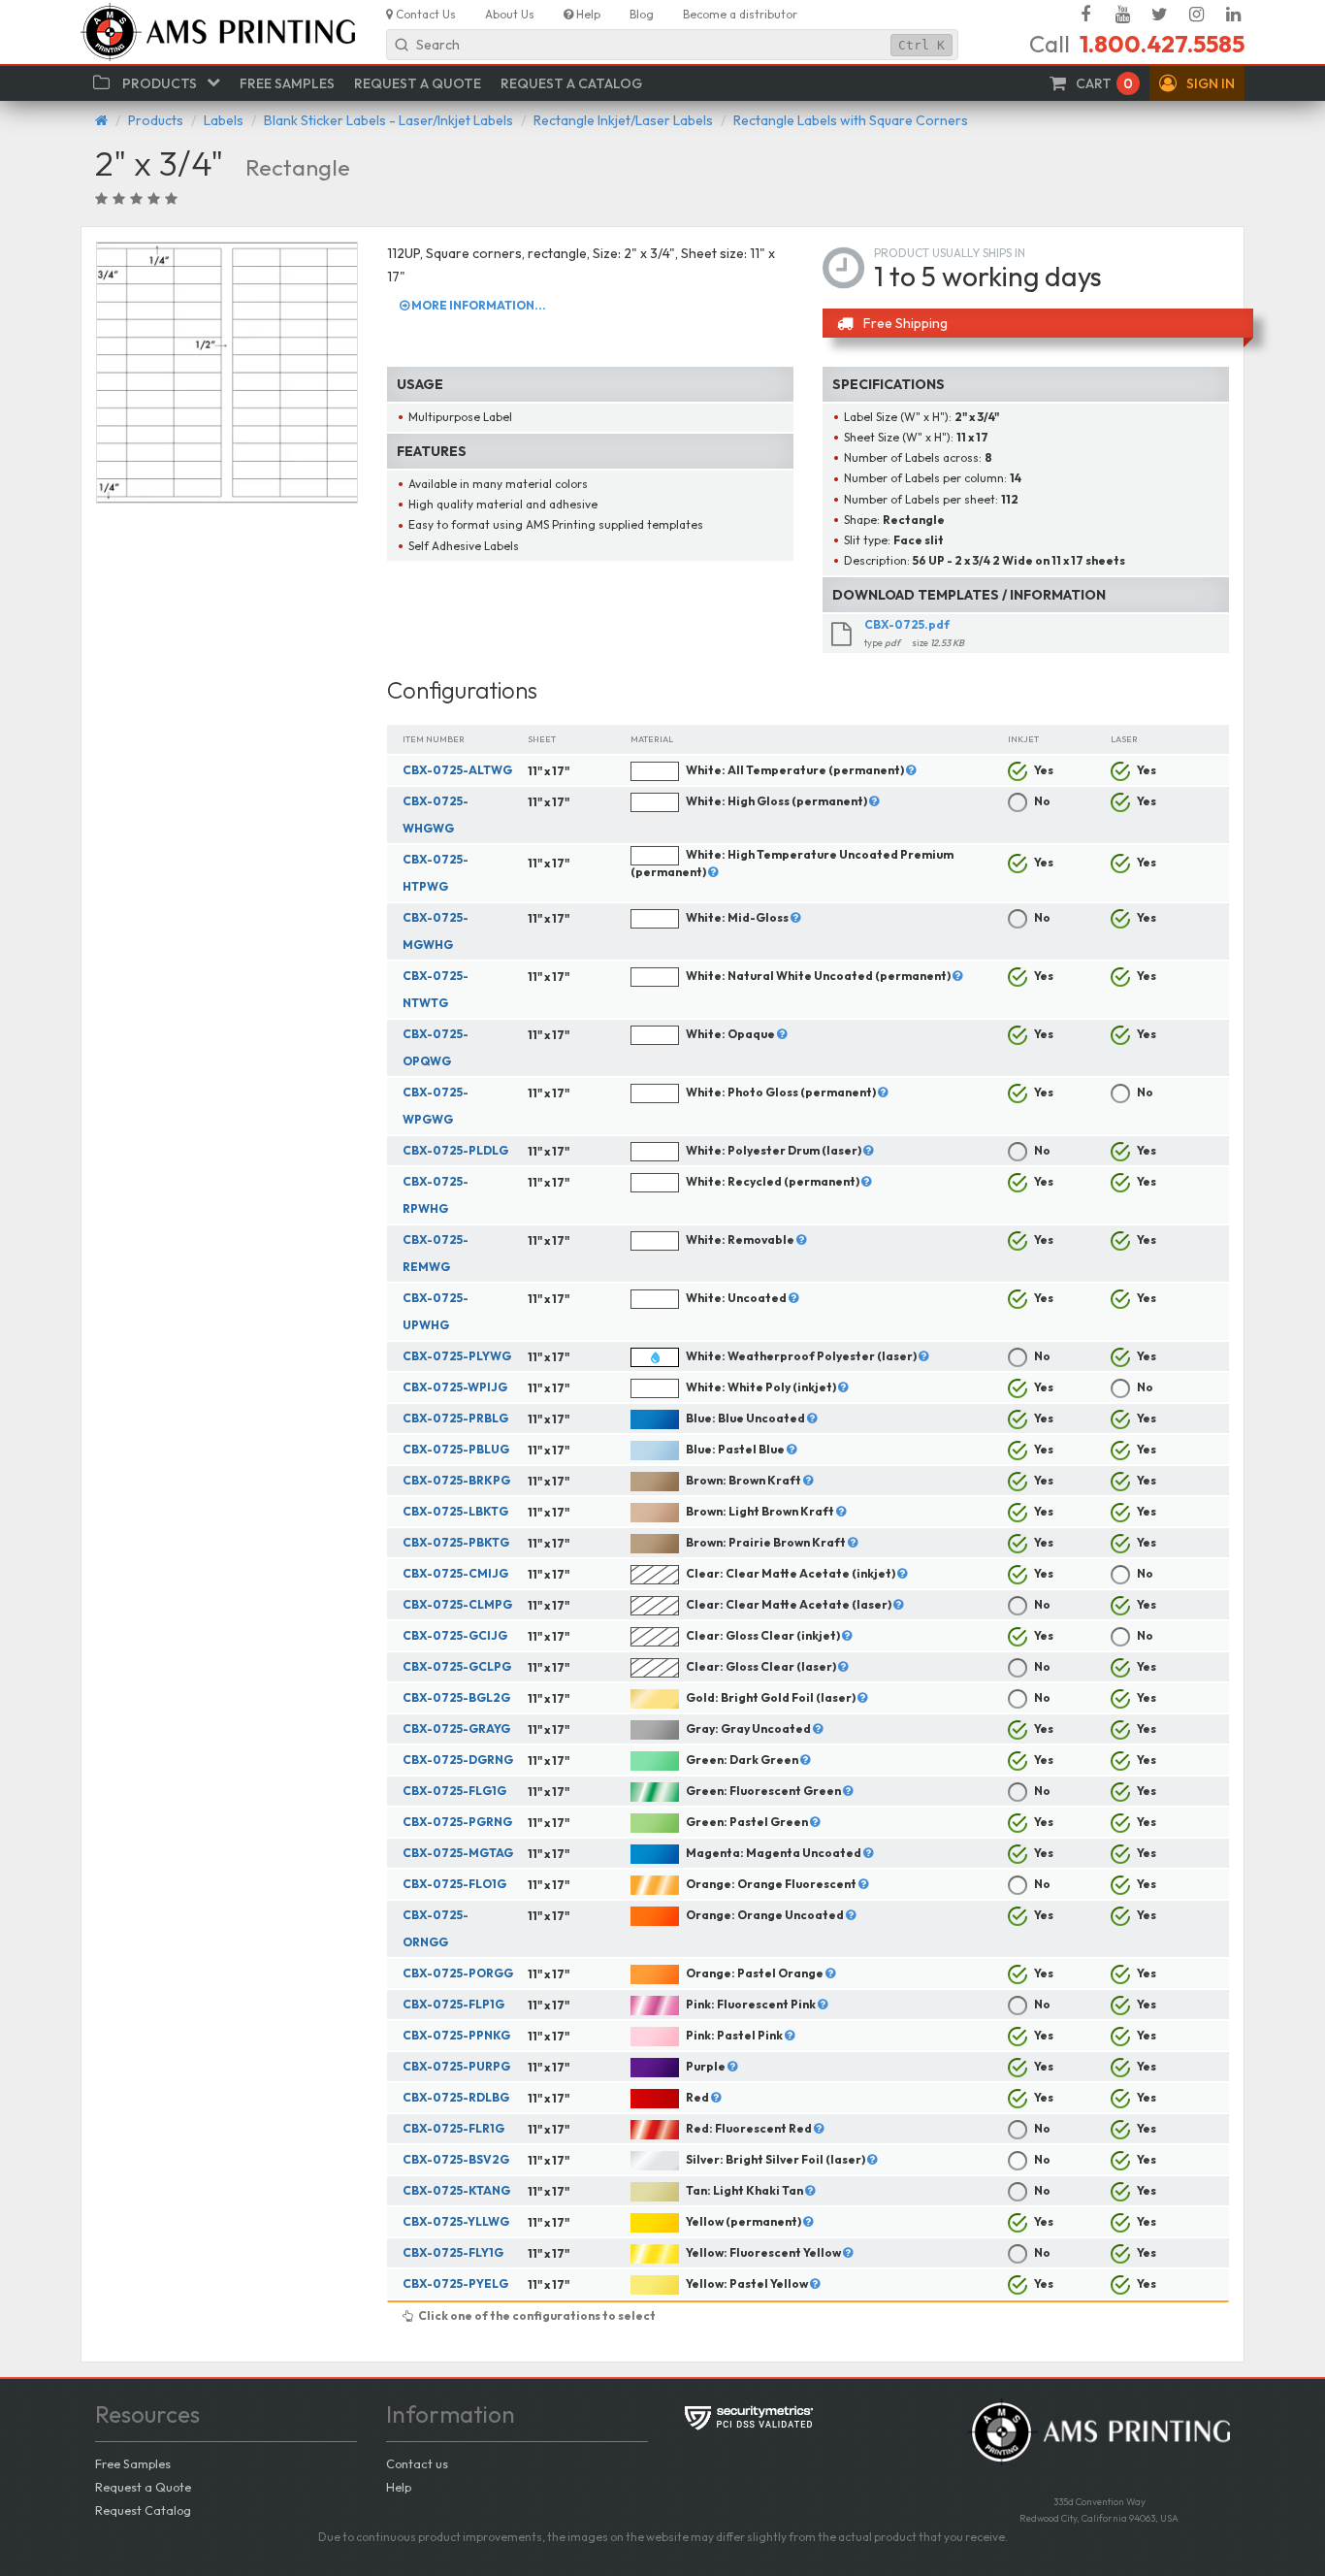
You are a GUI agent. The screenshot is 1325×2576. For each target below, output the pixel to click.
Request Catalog (143, 2510)
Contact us (417, 2463)
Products (156, 120)
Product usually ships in (950, 253)
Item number (434, 739)
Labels (224, 120)
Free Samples (133, 2463)
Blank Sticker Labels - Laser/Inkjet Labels (388, 120)
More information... (478, 305)
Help (399, 2487)
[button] (1197, 83)
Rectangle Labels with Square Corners (851, 120)
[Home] (101, 120)
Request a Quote (143, 2487)
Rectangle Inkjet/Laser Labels (623, 120)
